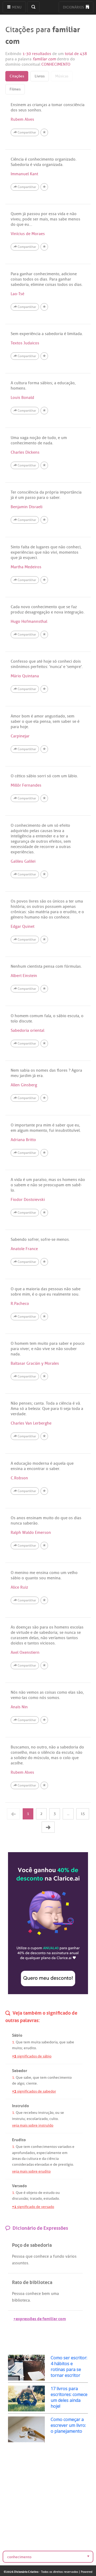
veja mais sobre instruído (33, 2125)
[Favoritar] (44, 132)
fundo (59, 2256)
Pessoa (18, 2256)
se (62, 2113)
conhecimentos (44, 2147)
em (65, 2153)
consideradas (23, 2164)
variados (65, 2147)
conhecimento (60, 2078)
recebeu (30, 2113)
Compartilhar (26, 132)
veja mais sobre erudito (31, 2171)
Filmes (15, 89)
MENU (16, 7)
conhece (41, 2256)
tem (27, 2042)
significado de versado (33, 2207)
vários (71, 2256)
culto (54, 2119)
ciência (53, 2159)
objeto (32, 2193)
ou (57, 2113)
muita (36, 2042)
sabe (70, 2042)
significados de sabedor (34, 2091)
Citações (17, 76)
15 (83, 1814)
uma (55, 2294)
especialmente (49, 2153)
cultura (32, 2159)
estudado (51, 2199)
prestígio (66, 2164)
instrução (46, 2113)
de (14, 2083)
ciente (31, 2083)
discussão (20, 2199)
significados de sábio (32, 2056)
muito (17, 2048)
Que (19, 2042)
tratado (36, 2199)
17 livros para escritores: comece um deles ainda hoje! (69, 2397)
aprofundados (23, 2153)
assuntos (20, 2263)
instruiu (18, 2119)
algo (21, 2083)
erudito (30, 2048)
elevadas (42, 2164)
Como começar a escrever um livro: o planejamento (68, 2425)
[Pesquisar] (33, 7)
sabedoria (49, 2042)
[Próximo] (48, 1827)
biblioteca (21, 2300)
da (24, 2159)
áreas (16, 2159)
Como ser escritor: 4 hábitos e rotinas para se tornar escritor (69, 2366)
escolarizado (37, 2119)
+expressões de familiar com (40, 2318)
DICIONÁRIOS (74, 7)
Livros (40, 76)
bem (46, 2294)
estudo (49, 2193)
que (62, 2042)
